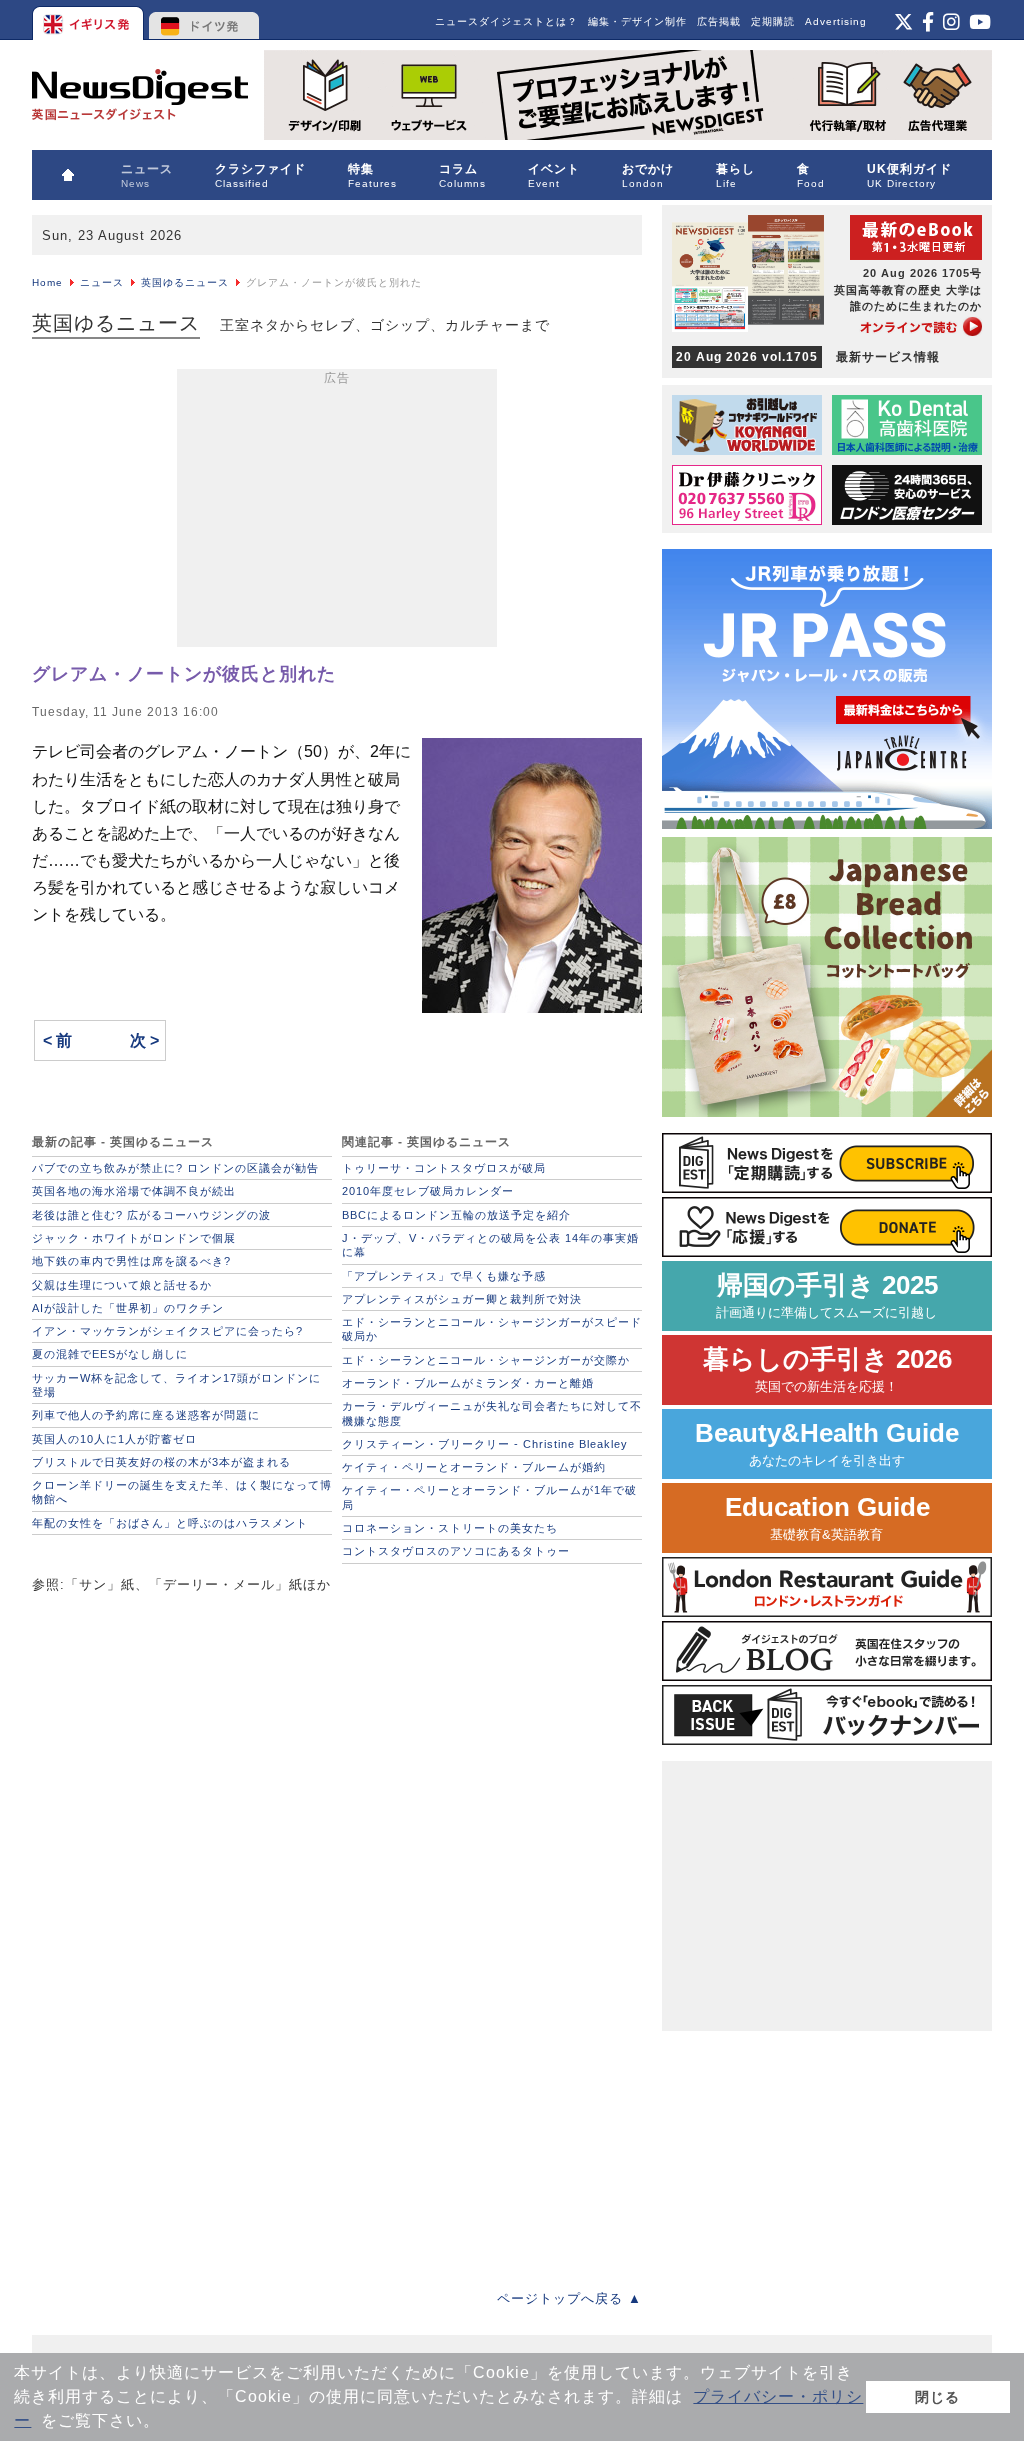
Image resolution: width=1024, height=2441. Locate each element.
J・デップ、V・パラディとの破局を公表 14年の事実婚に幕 (490, 1245)
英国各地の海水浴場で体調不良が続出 (134, 1191)
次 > (144, 1040)
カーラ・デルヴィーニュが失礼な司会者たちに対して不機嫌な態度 (492, 1413)
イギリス (89, 20)
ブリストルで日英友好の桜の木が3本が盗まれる (161, 1462)
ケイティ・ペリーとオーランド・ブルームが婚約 (474, 1467)
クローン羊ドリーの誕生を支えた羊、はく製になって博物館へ (182, 1492)
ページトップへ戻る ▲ (569, 2298)
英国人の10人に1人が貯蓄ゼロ (114, 1439)
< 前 (57, 1040)
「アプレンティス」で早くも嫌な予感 (444, 1276)
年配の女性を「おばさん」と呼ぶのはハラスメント (170, 1523)
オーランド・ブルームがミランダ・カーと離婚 (468, 1383)
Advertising (836, 21)
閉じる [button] (937, 2397)
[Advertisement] (337, 512)
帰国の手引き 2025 (827, 1295)
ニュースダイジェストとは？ (506, 21)
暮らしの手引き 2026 (827, 1369)
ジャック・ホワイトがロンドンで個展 (134, 1238)
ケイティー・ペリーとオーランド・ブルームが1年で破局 (489, 1497)
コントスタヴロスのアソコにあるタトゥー (456, 1551)
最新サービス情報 (808, 357)
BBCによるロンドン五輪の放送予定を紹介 (456, 1215)
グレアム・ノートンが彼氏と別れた (184, 674)
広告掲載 (719, 21)
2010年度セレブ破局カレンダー (428, 1191)
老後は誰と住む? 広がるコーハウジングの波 (151, 1215)
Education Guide (827, 1517)
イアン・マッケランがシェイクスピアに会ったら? (167, 1331)
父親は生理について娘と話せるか (122, 1285)
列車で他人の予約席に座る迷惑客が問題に (146, 1415)
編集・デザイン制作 (637, 21)
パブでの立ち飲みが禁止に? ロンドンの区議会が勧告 (175, 1168)
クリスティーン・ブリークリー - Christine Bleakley (485, 1444)
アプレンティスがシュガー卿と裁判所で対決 (462, 1299)
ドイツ (204, 20)
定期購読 (773, 21)
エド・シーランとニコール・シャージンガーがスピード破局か (492, 1329)
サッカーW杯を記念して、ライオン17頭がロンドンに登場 (176, 1385)
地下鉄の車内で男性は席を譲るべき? (131, 1261)
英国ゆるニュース (185, 282)
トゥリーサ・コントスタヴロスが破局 (444, 1168)
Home (47, 282)
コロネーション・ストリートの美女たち (450, 1528)
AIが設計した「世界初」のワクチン (128, 1308)
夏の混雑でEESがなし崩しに (110, 1354)
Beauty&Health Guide (827, 1443)
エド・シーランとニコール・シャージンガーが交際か (486, 1360)
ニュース (102, 282)
